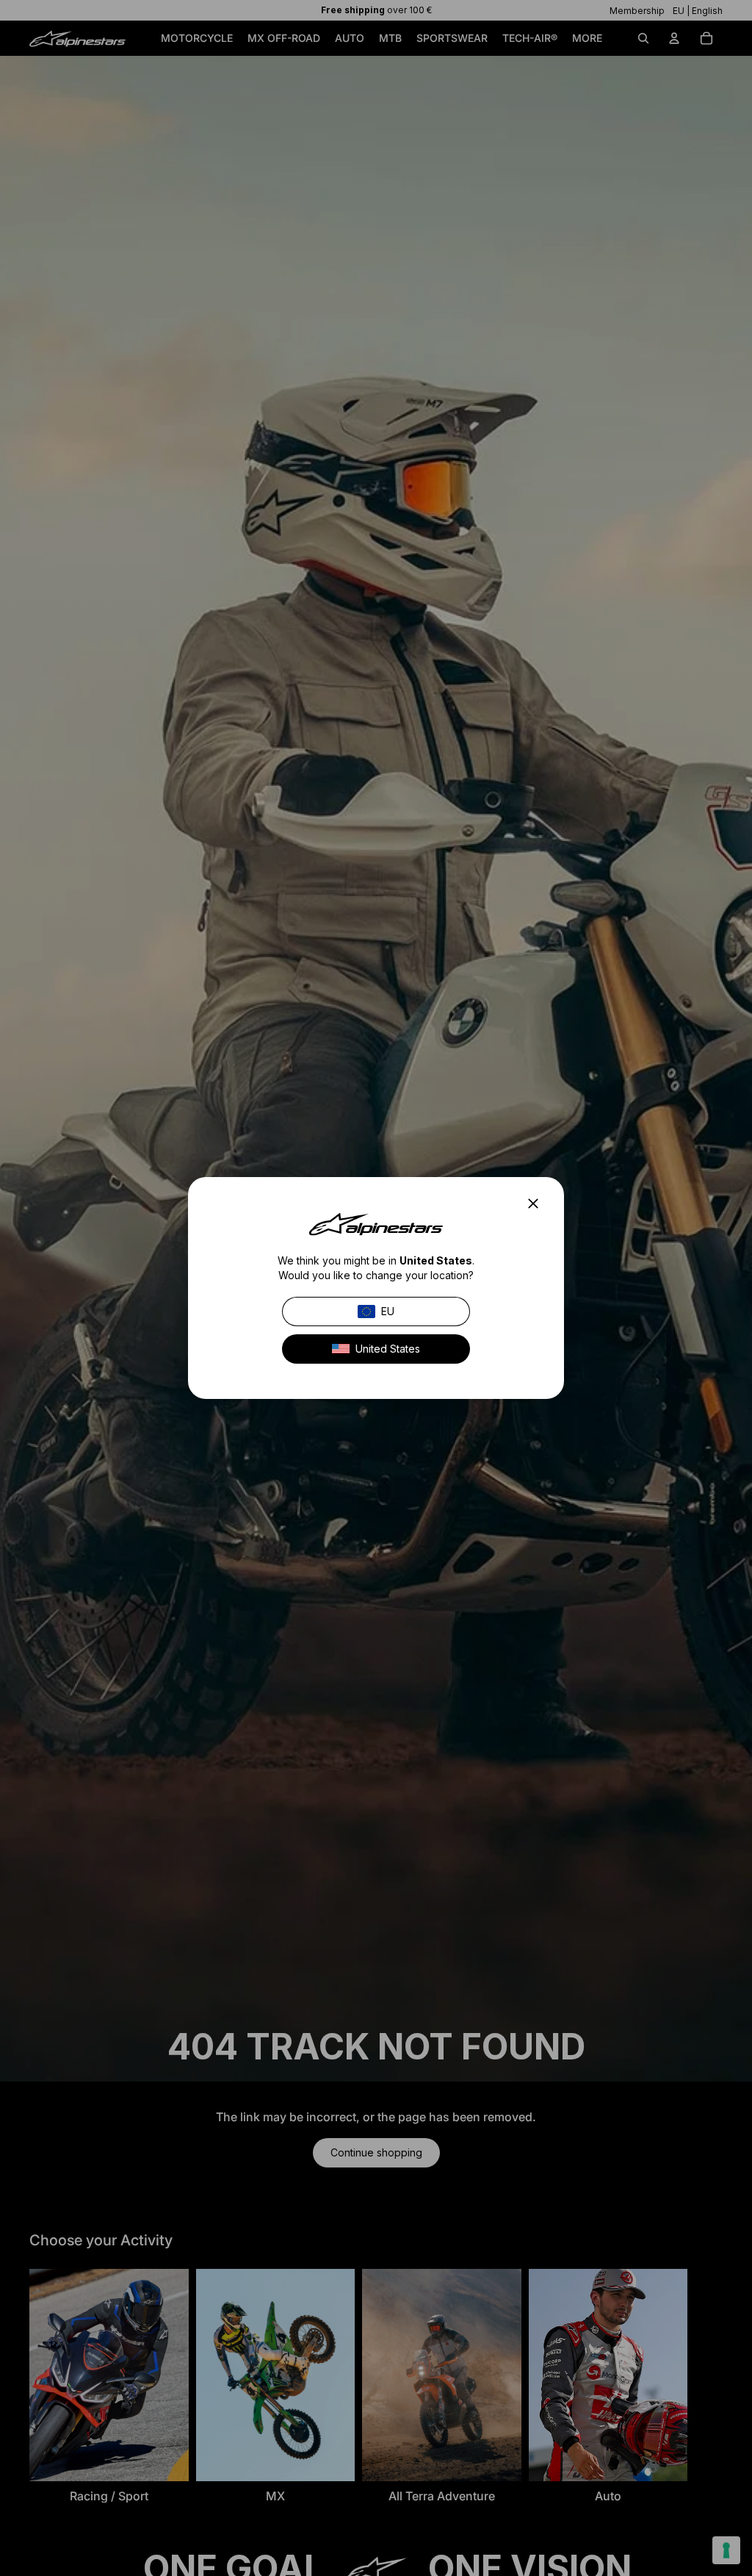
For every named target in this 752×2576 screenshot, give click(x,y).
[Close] (538, 1204)
